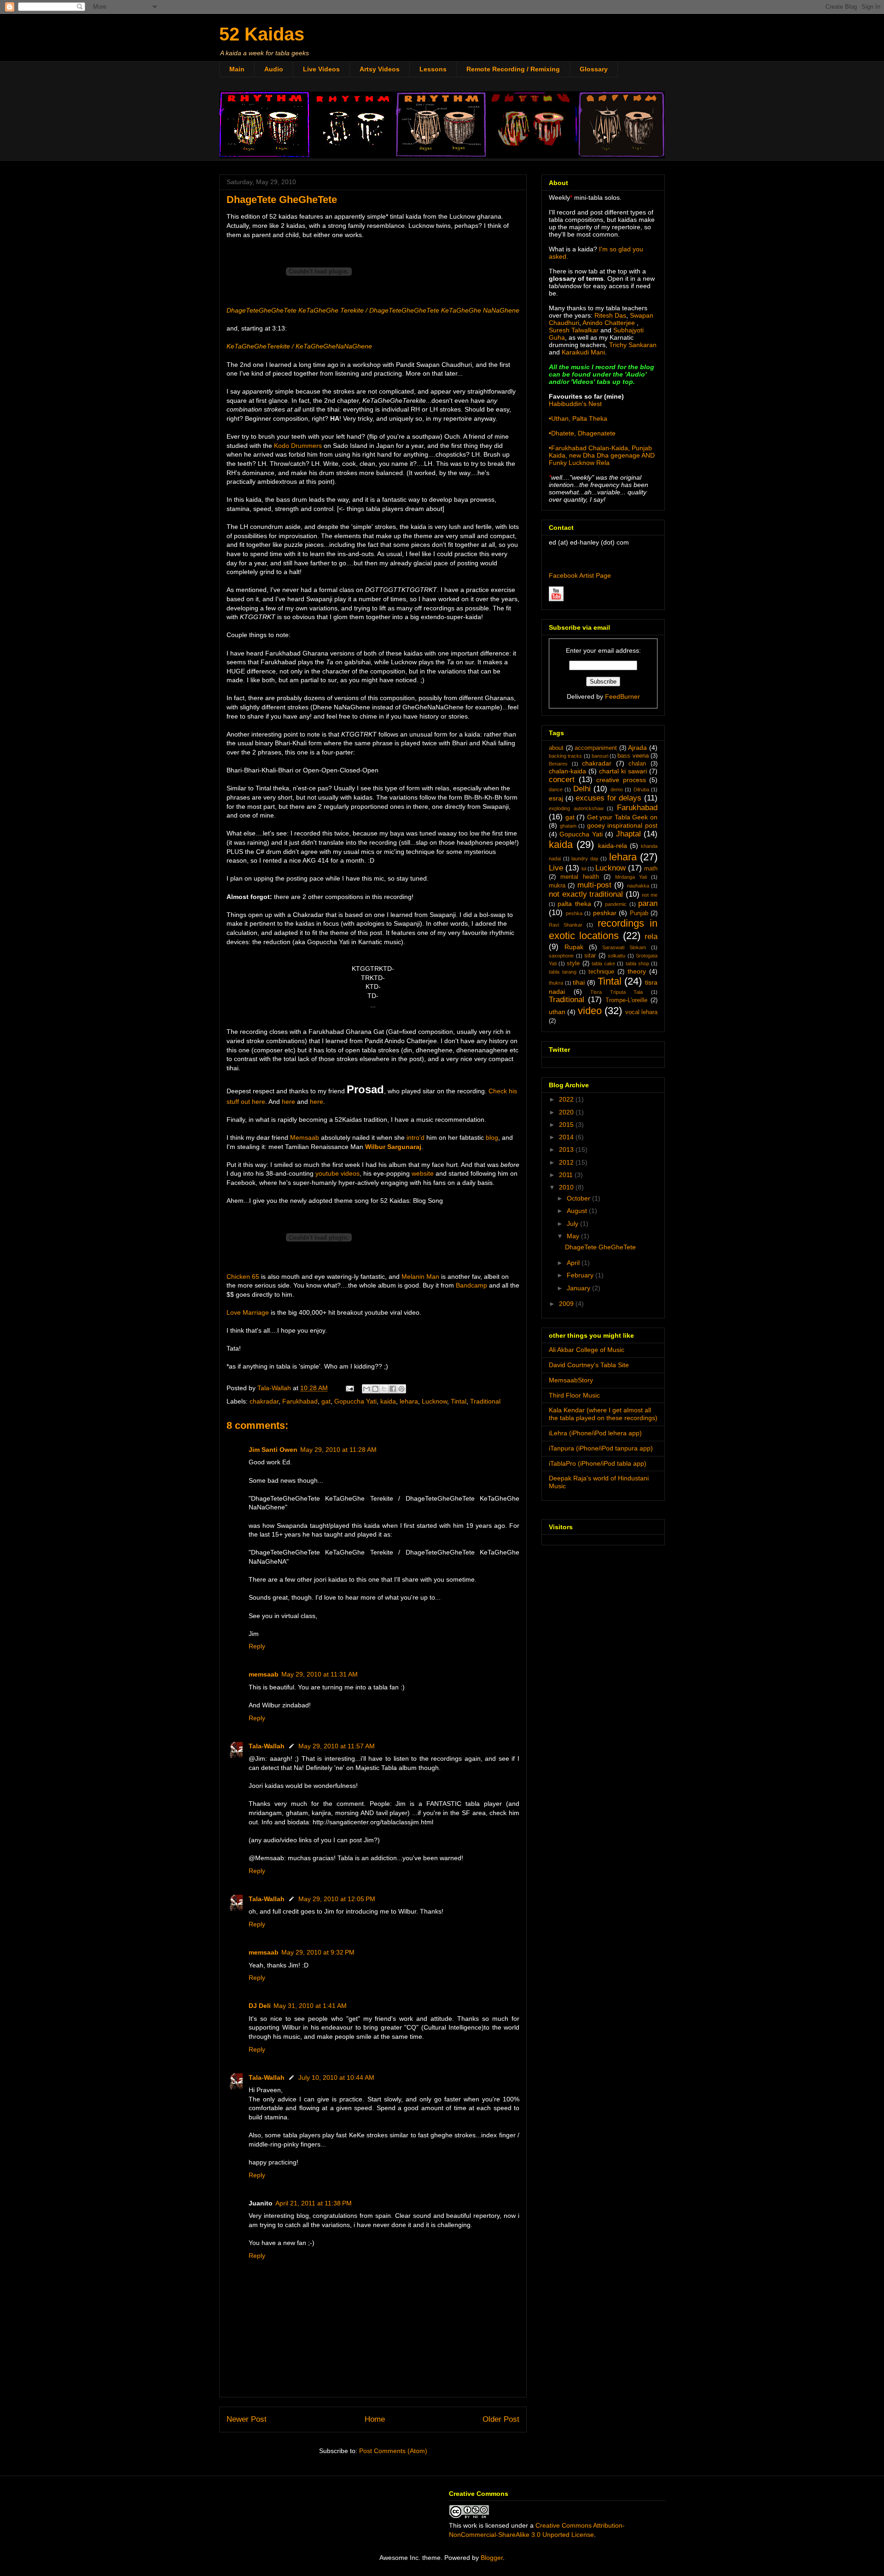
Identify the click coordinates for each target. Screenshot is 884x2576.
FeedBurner (622, 696)
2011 (567, 1175)
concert (562, 780)
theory (637, 971)
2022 (567, 1099)
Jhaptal (628, 834)
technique (601, 972)
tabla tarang (563, 972)
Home (375, 2419)
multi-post (594, 885)
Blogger (492, 2558)
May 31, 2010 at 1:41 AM (310, 2006)
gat (326, 1401)
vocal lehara (641, 1012)
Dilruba (641, 789)
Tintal (459, 1401)
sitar (590, 956)
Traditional (485, 1401)
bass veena (633, 756)
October (579, 1198)
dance (556, 789)
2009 (567, 1304)
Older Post (501, 2419)
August (578, 1211)
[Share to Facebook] (393, 1389)
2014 (567, 1137)
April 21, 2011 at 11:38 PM (314, 2203)
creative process (621, 780)
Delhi (582, 789)
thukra (556, 983)
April (574, 1263)
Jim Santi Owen (273, 1450)
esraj (556, 798)
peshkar (605, 913)
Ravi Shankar (566, 925)
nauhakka (638, 886)
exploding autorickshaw (576, 808)
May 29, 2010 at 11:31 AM (320, 1674)
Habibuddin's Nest (575, 404)
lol (584, 869)
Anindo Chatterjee (609, 323)
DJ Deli (260, 2006)
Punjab (639, 913)
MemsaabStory (571, 1380)
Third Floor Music (574, 1395)
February (581, 1275)
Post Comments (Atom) (393, 2451)
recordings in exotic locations (603, 929)
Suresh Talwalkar (574, 330)
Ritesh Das (609, 315)
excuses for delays (608, 798)
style (573, 963)
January (579, 1288)
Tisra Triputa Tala (616, 992)
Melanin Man (420, 1276)
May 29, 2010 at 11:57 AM (337, 1746)
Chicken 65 (243, 1276)
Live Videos (321, 69)
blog (492, 1137)
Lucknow (434, 1401)
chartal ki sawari (623, 771)
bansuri (600, 756)
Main (237, 69)
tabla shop (637, 963)
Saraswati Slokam (624, 947)
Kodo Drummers (298, 446)
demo (617, 789)
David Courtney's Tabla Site (589, 1365)
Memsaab (305, 1137)
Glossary (594, 69)
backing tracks (565, 756)
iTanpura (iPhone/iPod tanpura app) (601, 1448)
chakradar (264, 1401)
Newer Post (247, 2419)
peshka (574, 913)
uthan (557, 1012)
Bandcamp (471, 1285)
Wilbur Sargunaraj (393, 1147)
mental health (580, 877)
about (556, 748)
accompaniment (596, 748)
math (651, 869)
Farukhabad (300, 1401)
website (423, 1173)
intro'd (416, 1137)
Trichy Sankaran (633, 345)
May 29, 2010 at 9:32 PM (318, 1952)
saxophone (561, 956)
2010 (567, 1187)
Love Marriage (248, 1312)
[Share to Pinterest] (401, 1389)
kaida (388, 1401)
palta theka (574, 904)
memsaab (264, 1674)
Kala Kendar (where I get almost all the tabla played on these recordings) (603, 1414)
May (574, 1236)
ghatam (568, 826)
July (573, 1224)
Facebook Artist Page (580, 575)
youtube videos (337, 1173)
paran (648, 903)
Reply (257, 1646)
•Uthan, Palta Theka (578, 418)
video (590, 1011)
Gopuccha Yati (355, 1401)
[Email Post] (349, 1388)
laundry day (585, 859)
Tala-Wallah (267, 1746)
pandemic (616, 904)
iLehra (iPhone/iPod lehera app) (595, 1433)
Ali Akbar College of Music (587, 1350)
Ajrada (637, 748)
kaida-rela (613, 846)
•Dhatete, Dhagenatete (582, 433)
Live (556, 868)
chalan (637, 764)
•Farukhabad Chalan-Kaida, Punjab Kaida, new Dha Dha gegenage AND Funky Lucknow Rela (602, 455)
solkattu (616, 956)
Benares (558, 764)
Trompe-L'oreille (626, 1000)
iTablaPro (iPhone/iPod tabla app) (598, 1463)
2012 (567, 1162)
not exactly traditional (586, 894)
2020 (567, 1112)
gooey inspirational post (622, 825)
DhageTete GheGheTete (600, 1247)
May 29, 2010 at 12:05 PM (337, 1899)
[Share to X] (384, 1389)
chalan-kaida (567, 771)
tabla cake (603, 963)
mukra (557, 886)
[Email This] (366, 1389)
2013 (567, 1149)
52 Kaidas (262, 34)
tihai (579, 982)
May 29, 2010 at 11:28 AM (338, 1450)
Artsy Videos (380, 69)
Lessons (433, 69)
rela (651, 937)
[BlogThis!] (375, 1389)
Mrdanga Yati (631, 877)
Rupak (574, 947)
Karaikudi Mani (583, 352)
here (288, 1102)
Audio (274, 69)
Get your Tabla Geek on (622, 817)
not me (650, 895)
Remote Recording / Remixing (513, 69)
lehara (409, 1401)
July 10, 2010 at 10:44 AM (336, 2077)
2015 (567, 1125)
